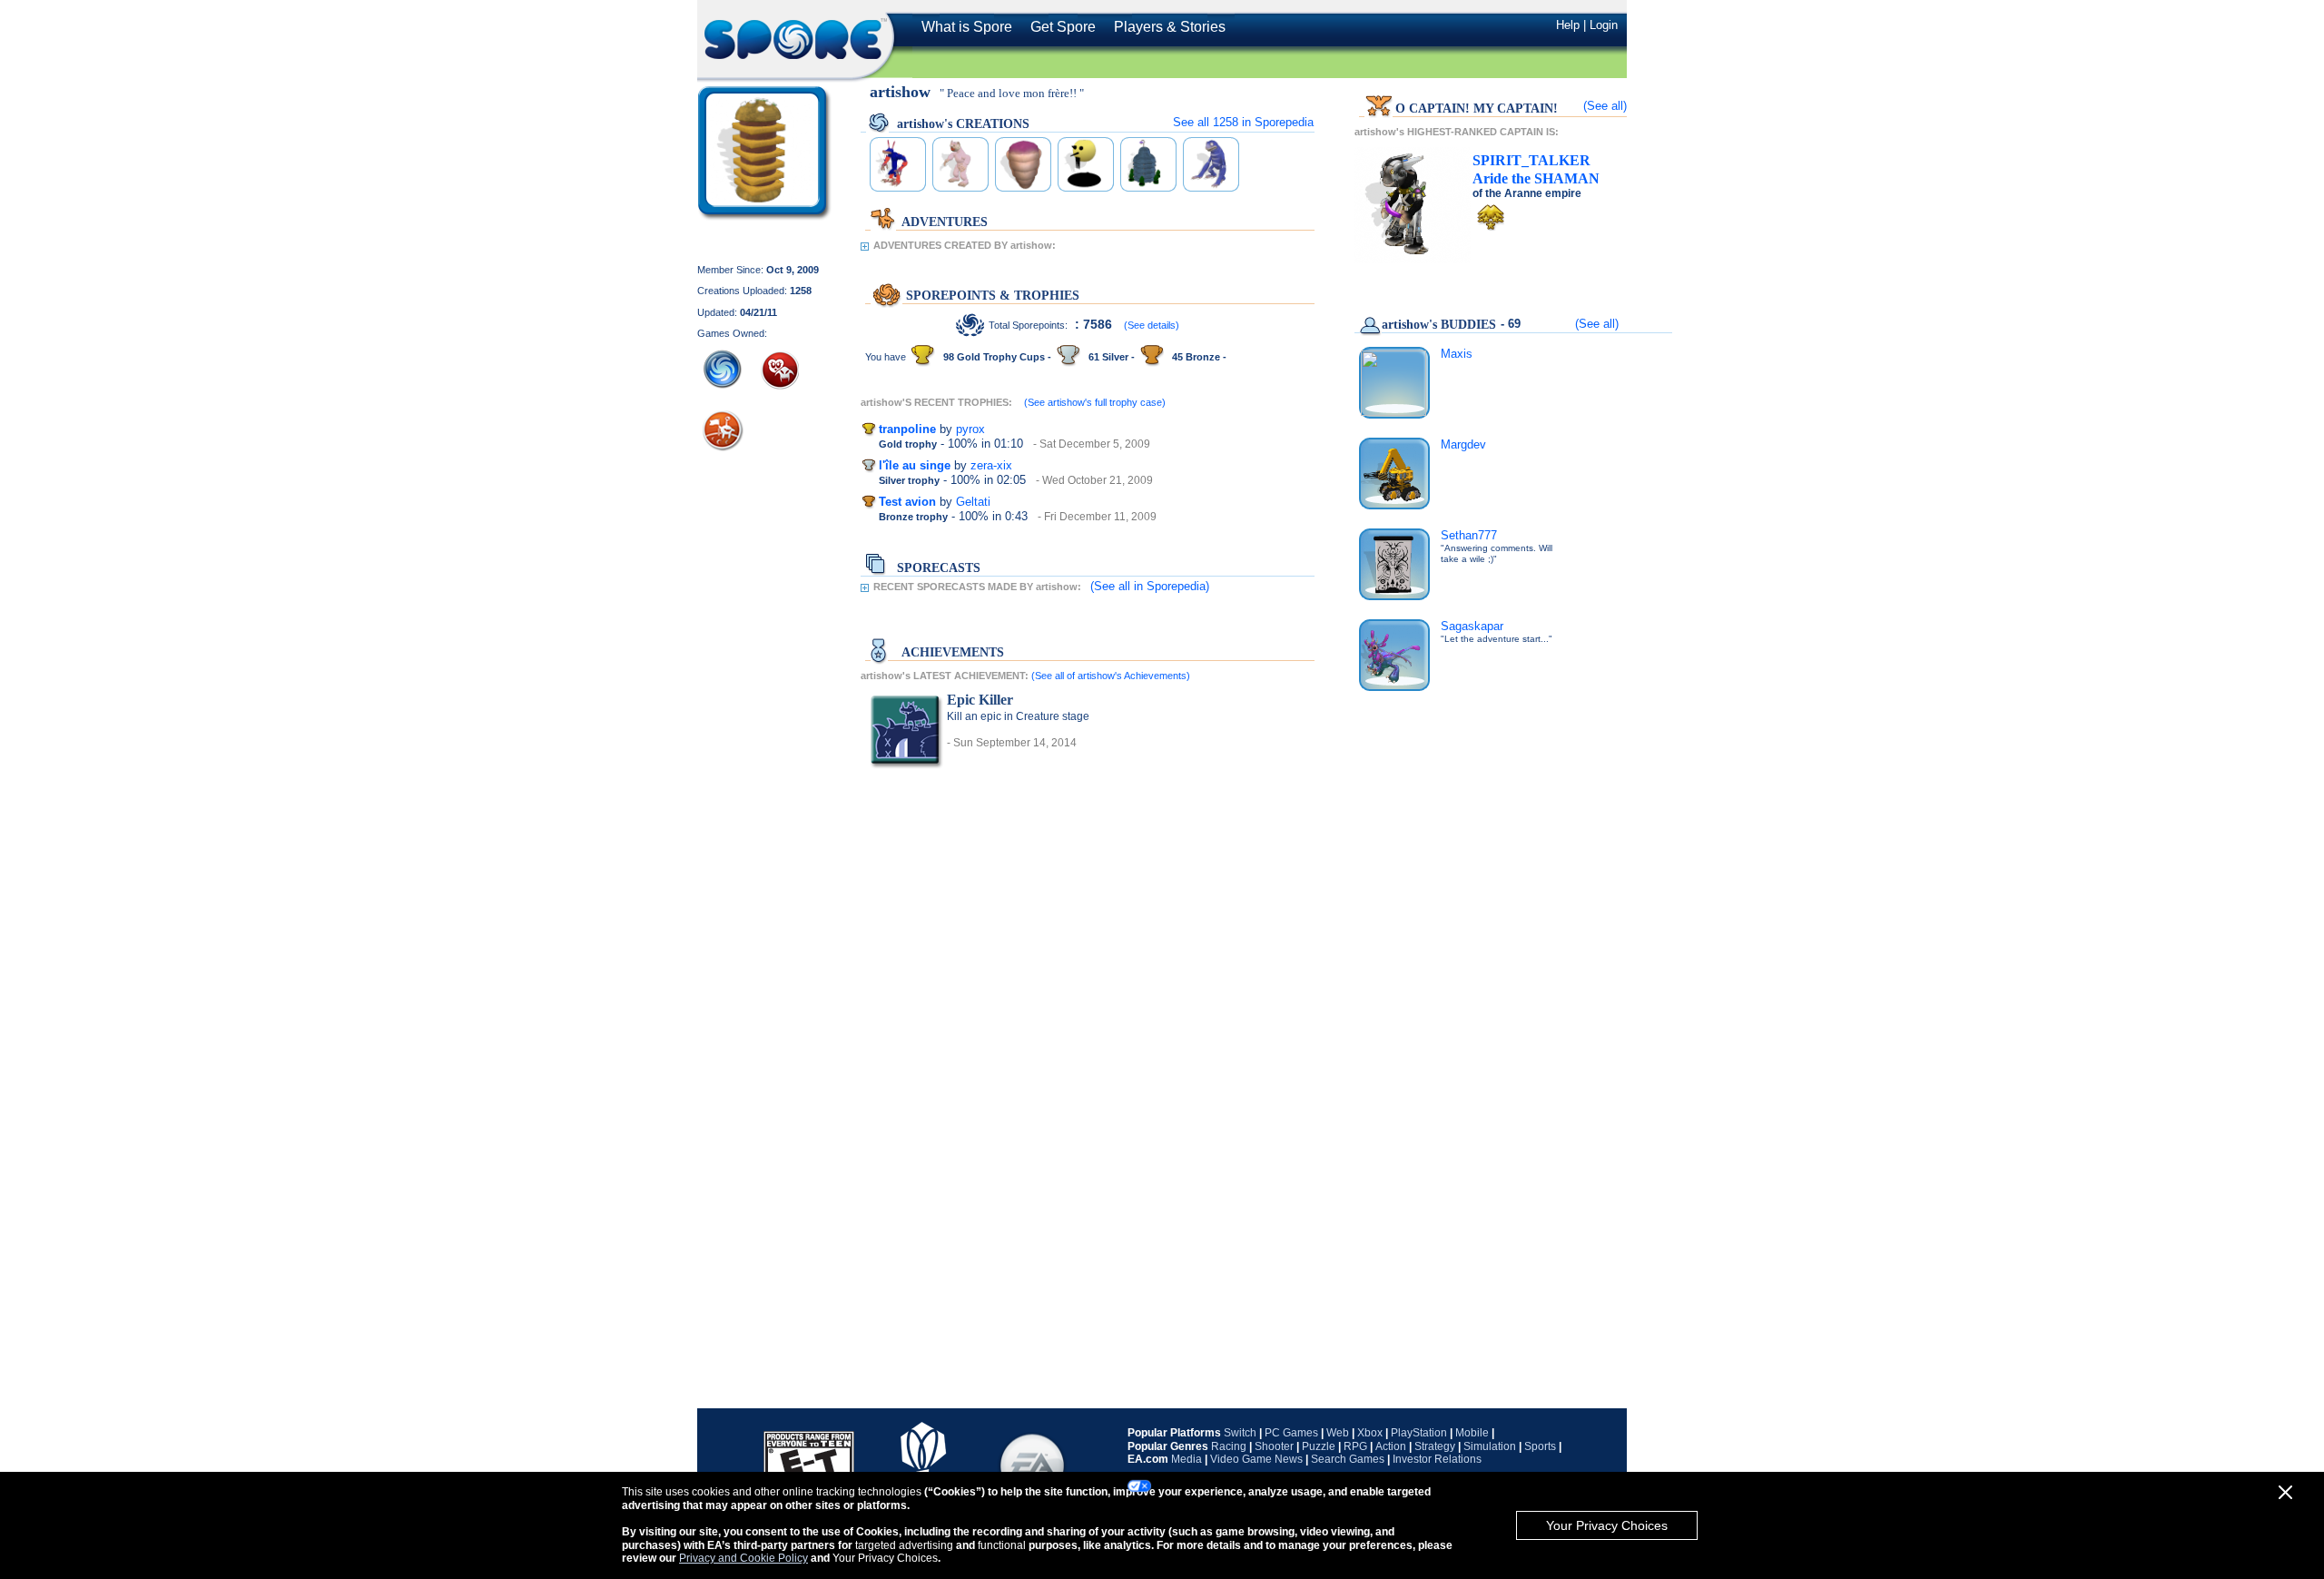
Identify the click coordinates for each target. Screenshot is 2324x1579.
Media (1187, 1459)
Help (1568, 25)
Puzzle (1319, 1446)
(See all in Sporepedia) (1150, 586)
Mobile (1472, 1433)
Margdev (1463, 444)
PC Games (1291, 1433)
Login (1604, 25)
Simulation (1490, 1446)
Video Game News (1256, 1459)
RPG (1355, 1446)
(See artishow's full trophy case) (1095, 402)
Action (1391, 1446)
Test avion (907, 502)
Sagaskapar (1472, 626)
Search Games (1348, 1459)
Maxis (1457, 354)
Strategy (1435, 1446)
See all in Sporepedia (1243, 122)
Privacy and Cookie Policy (743, 1558)
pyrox (970, 429)
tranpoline (907, 429)
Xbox (1370, 1433)
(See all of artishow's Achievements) (1111, 676)
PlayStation (1419, 1433)
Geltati (973, 502)
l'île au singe (915, 465)
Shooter (1274, 1446)
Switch (1240, 1433)
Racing (1229, 1446)
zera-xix (991, 465)
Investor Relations (1437, 1459)
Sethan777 (1469, 535)
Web (1338, 1433)
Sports (1540, 1446)
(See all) (1605, 106)
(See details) (1152, 325)
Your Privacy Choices (1607, 1525)
